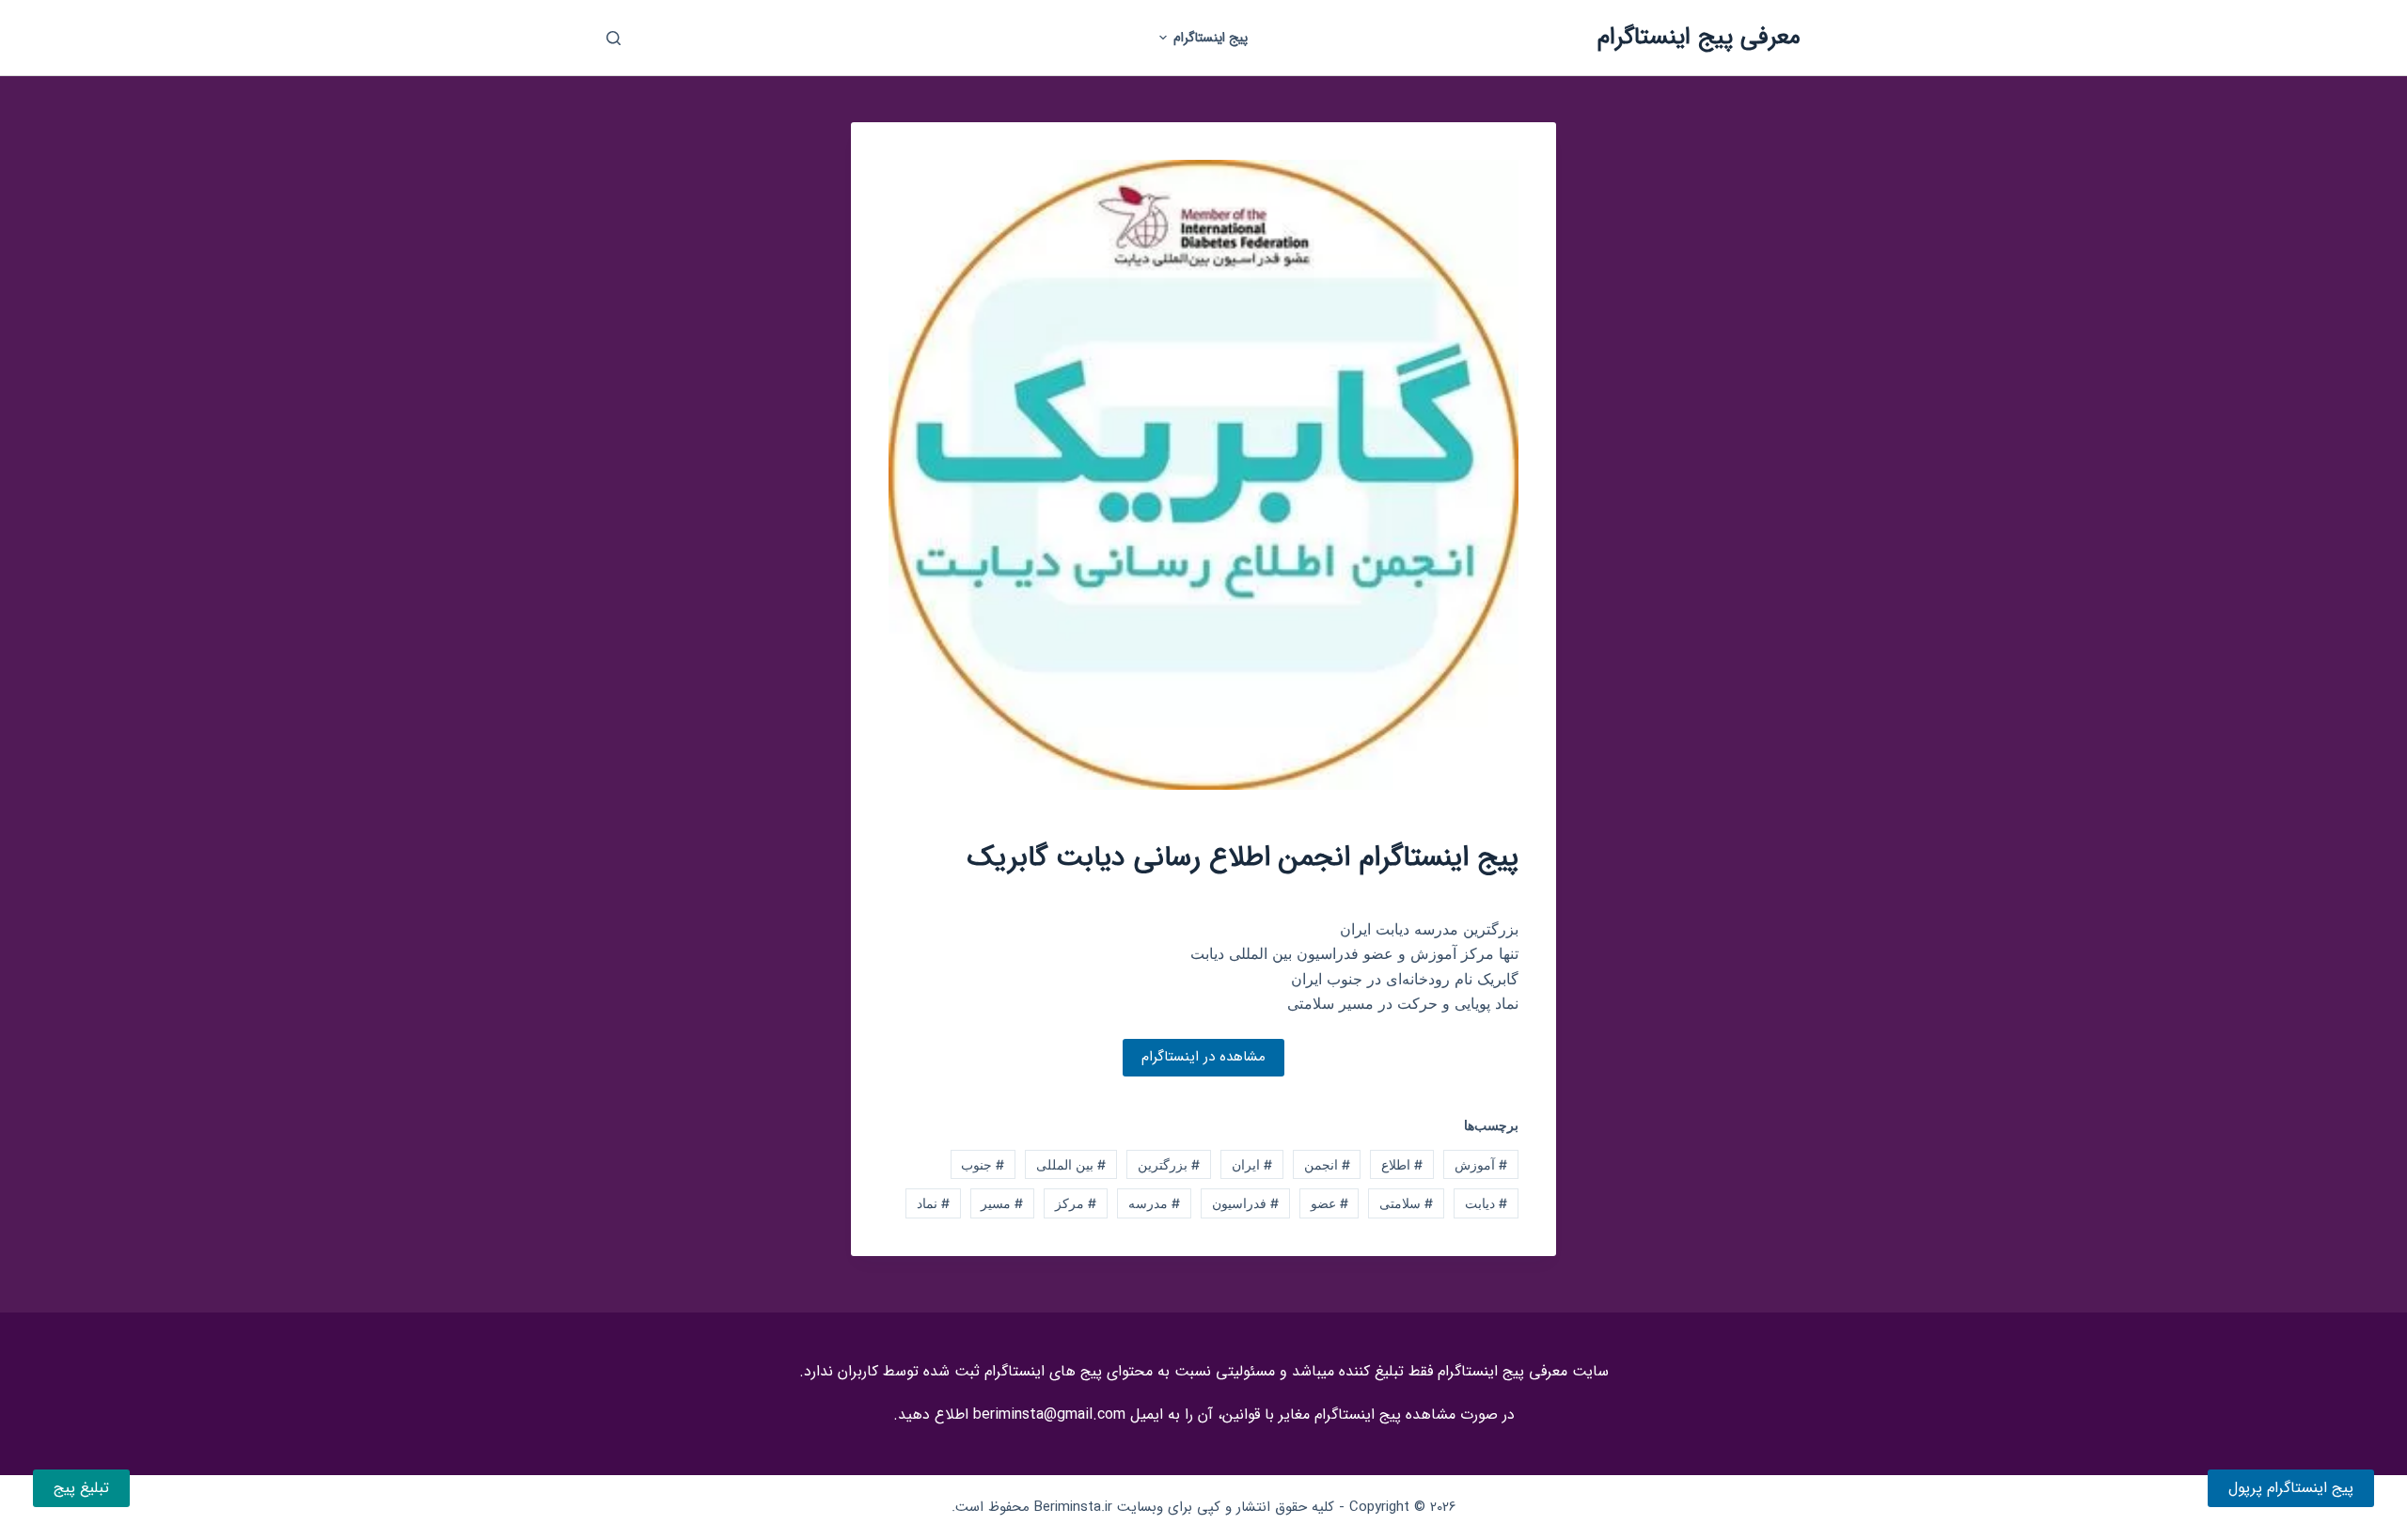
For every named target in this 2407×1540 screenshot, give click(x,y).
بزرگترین (1169, 1164)
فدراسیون (1245, 1203)
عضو (1329, 1203)
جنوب (983, 1164)
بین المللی (1071, 1164)
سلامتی (1406, 1203)
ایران (1252, 1164)
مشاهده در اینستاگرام (1203, 1057)
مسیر (1002, 1203)
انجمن (1327, 1164)
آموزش (1481, 1164)
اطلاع (1402, 1164)
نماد (933, 1203)
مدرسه (1154, 1203)
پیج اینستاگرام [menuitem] (1211, 38)
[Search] (614, 38)
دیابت (1486, 1203)
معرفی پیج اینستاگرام (1699, 37)
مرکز (1076, 1203)
